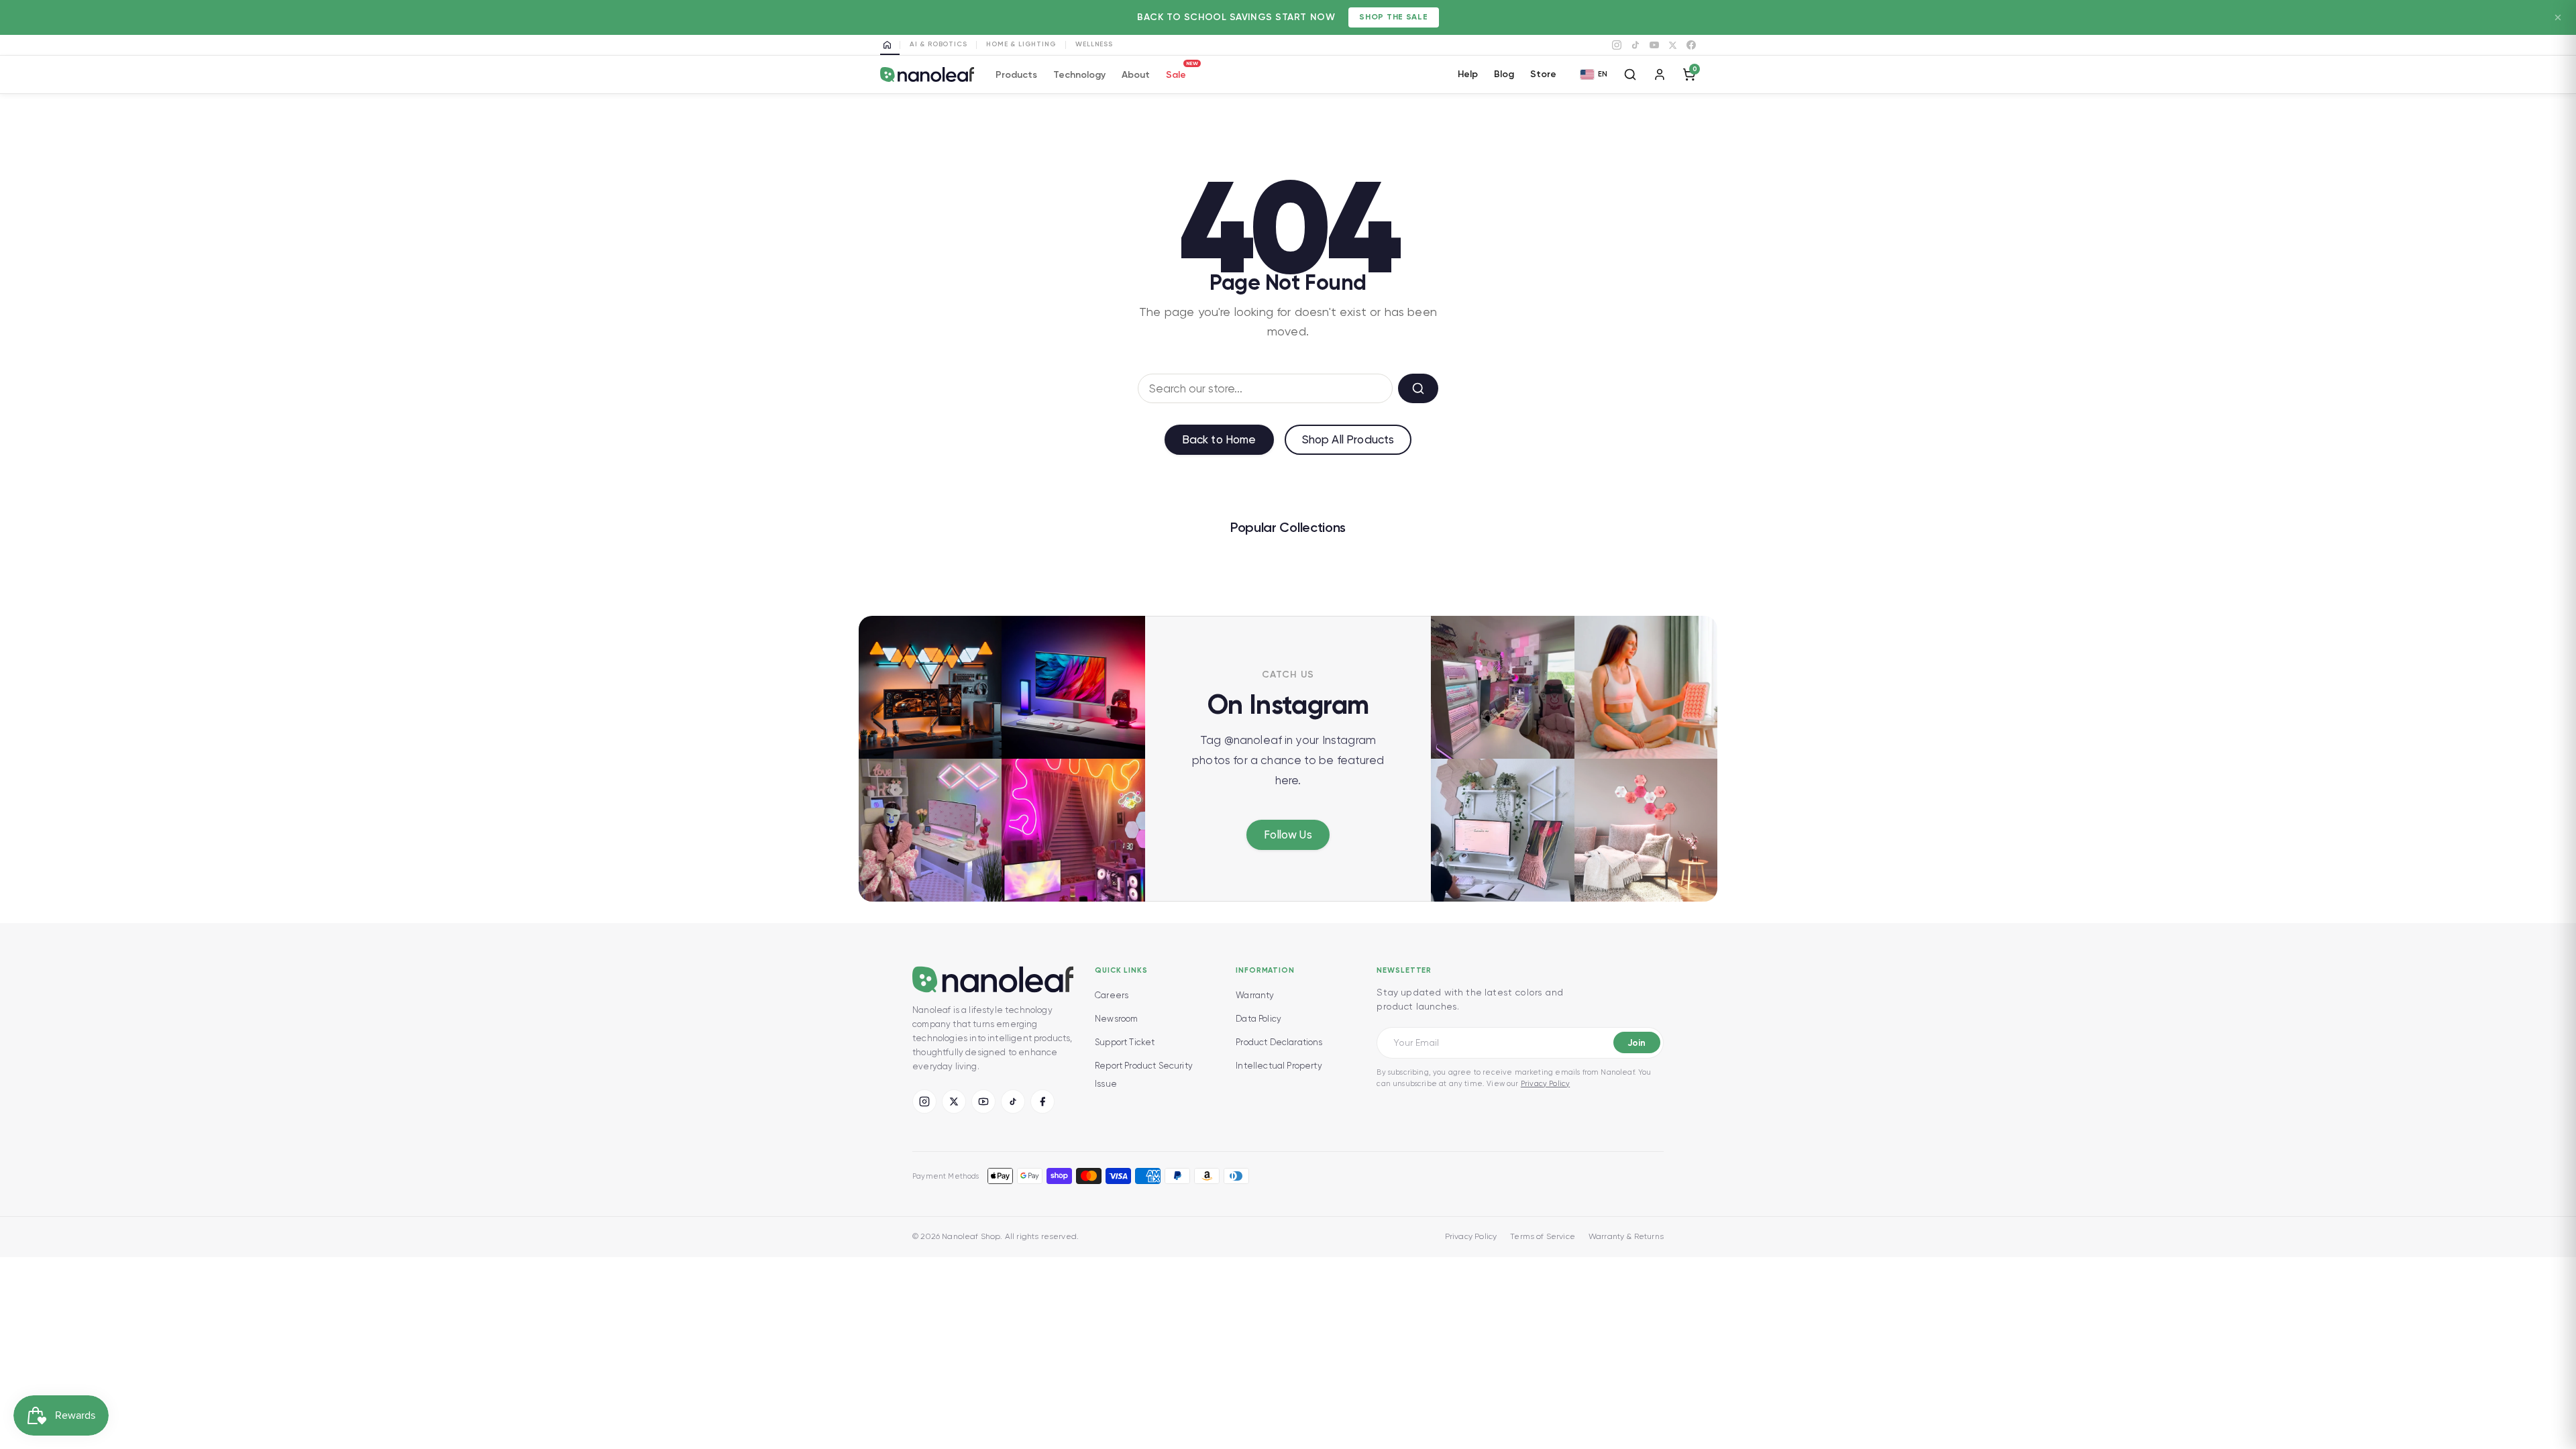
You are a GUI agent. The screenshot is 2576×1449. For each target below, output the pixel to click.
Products (1016, 75)
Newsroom (1116, 1019)
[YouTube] (1654, 45)
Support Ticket (1125, 1042)
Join (1636, 1043)
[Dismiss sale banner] (2558, 17)
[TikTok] (1635, 45)
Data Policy (1258, 1019)
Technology (1079, 75)
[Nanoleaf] (927, 75)
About (1136, 75)
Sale (1176, 73)
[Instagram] (1617, 45)
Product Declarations (1279, 1042)
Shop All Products (1348, 439)
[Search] (1630, 74)
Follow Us (1288, 835)
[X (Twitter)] (954, 1102)
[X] (1673, 45)
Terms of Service (1543, 1236)
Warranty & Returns (1626, 1236)
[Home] (890, 45)
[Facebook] (1691, 45)
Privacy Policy (1545, 1084)
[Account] (1660, 74)
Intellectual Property (1279, 1066)
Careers (1112, 995)
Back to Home (1219, 439)
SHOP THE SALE (1393, 17)
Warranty (1255, 995)
